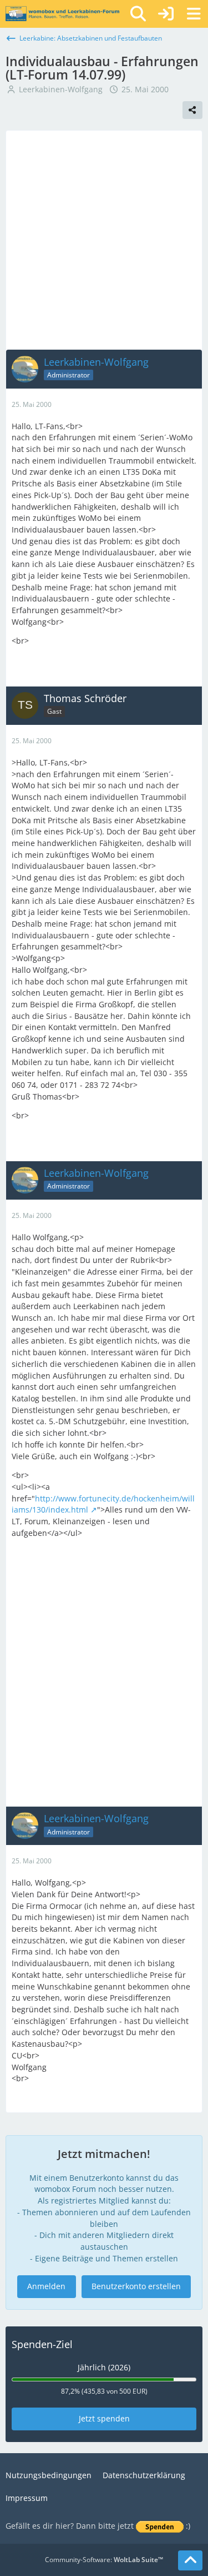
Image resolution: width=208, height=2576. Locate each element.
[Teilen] (192, 110)
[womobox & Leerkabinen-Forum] (62, 14)
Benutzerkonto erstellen (136, 2286)
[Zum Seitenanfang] (190, 2560)
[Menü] (194, 14)
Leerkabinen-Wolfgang (61, 89)
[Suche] (138, 14)
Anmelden (46, 2286)
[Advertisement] (104, 240)
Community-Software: (104, 2560)
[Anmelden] (166, 14)
